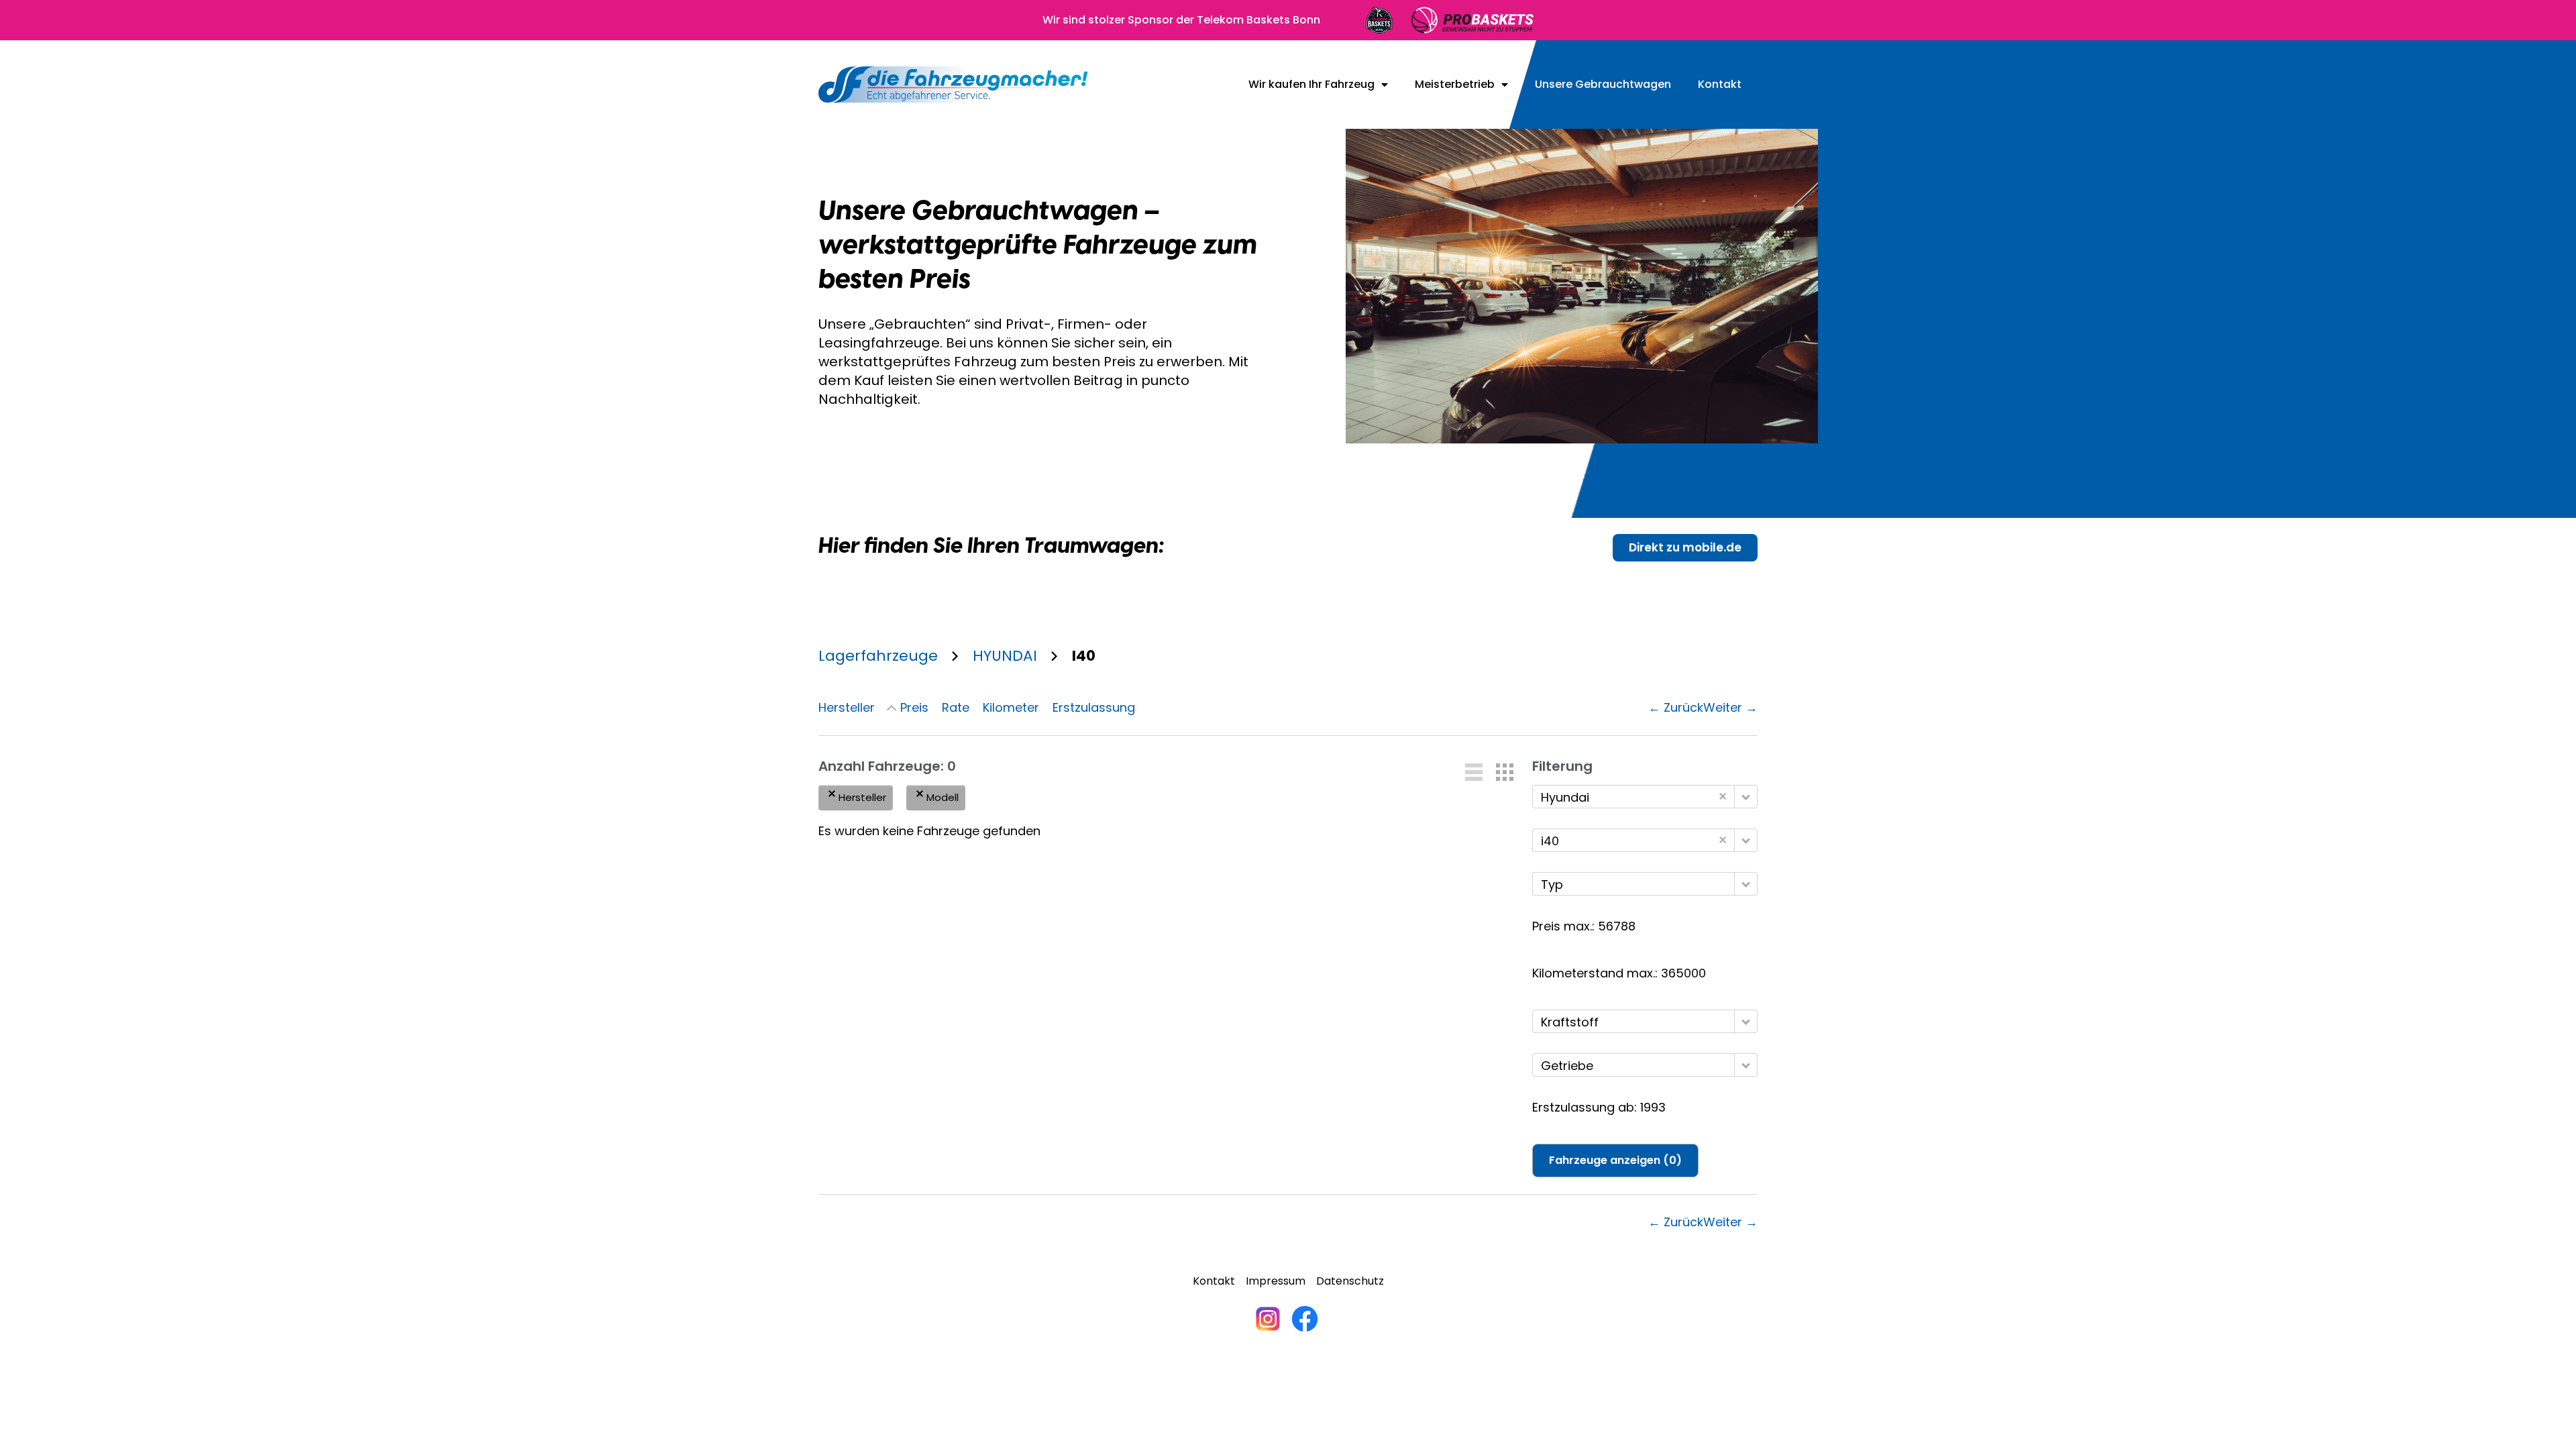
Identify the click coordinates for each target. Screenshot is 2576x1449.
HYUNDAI (1005, 656)
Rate (956, 707)
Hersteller (847, 707)
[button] (1474, 772)
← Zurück (1676, 707)
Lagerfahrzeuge (878, 656)
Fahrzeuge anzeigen (1615, 1160)
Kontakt (1720, 85)
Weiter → (1730, 707)
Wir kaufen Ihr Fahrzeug (1311, 85)
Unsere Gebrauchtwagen (1603, 85)
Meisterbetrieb (1455, 85)
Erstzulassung (1094, 707)
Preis (914, 707)
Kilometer (1011, 707)
